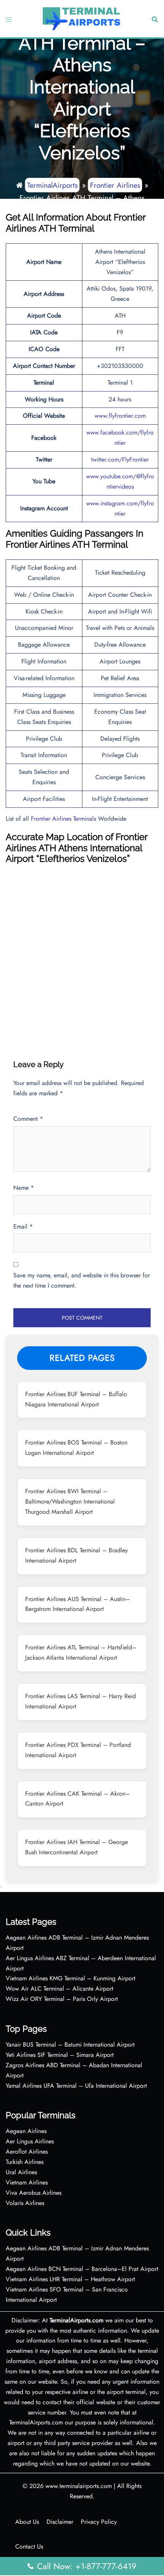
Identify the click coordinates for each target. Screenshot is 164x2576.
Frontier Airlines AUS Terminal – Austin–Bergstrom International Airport (78, 1604)
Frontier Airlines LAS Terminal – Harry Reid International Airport (80, 1701)
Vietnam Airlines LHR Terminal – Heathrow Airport (70, 2279)
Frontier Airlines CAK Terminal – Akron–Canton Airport (78, 1799)
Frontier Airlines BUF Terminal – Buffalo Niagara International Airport (76, 1399)
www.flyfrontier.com (120, 416)
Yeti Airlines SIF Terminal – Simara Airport (60, 2055)
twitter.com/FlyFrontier (120, 459)
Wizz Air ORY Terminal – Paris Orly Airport (62, 1999)
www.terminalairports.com (79, 2486)
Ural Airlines (21, 2172)
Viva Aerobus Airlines (34, 2193)
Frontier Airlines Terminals (64, 819)
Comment (28, 1119)
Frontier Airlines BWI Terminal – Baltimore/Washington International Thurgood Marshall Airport (70, 1501)
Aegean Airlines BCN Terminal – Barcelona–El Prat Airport (82, 2269)
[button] (154, 19)
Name (24, 1188)
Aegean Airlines (26, 2131)
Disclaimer (60, 2522)
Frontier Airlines (115, 185)
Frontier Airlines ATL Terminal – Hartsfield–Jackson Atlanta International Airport (81, 1652)
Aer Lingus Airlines (30, 2141)
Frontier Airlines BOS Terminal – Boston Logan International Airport (76, 1448)
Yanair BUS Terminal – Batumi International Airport (70, 2045)
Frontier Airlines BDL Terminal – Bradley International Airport (76, 1555)
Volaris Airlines (25, 2203)
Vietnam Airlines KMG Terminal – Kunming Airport (71, 1978)
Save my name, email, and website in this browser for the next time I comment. (82, 1280)
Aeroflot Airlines (27, 2152)
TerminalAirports (52, 185)
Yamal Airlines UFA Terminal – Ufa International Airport (76, 2086)
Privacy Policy (99, 2522)
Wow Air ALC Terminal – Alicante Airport (59, 1989)
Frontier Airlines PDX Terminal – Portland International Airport (78, 1750)
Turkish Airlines (25, 2162)
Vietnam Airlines (27, 2182)
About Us (27, 2522)
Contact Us (29, 2546)
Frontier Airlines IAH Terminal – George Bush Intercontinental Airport (76, 1847)
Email (23, 1226)
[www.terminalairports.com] (81, 18)
